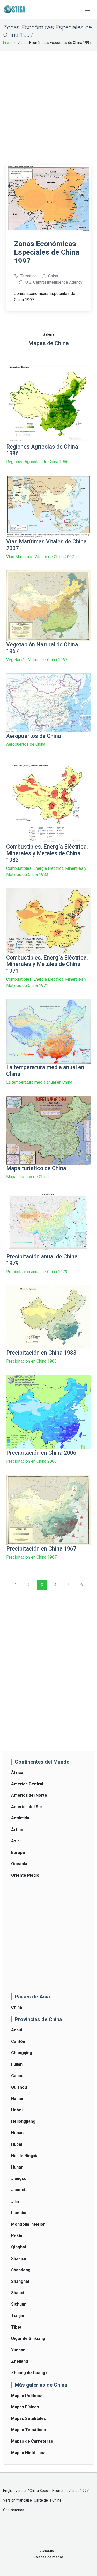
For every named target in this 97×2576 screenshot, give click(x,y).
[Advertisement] (48, 104)
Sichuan (19, 2304)
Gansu (17, 2076)
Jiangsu (19, 2178)
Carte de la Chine (48, 2500)
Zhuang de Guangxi (30, 2373)
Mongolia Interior (28, 2224)
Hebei (17, 2110)
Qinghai (18, 2247)
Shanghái (20, 2281)
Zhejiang (20, 2361)
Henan (17, 2133)
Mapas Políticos (27, 2396)
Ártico (17, 1830)
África (17, 1773)
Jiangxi (18, 2190)
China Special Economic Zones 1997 (59, 2491)
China (17, 2007)
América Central (27, 1784)
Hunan (17, 2167)
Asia (15, 1841)
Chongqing (22, 2053)
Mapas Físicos (25, 2407)
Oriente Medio (25, 1875)
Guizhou (19, 2087)
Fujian (17, 2064)
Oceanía (19, 1864)
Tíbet (16, 2327)
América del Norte (29, 1795)
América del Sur (27, 1807)
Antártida (20, 1818)
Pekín (17, 2236)
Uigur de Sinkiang (28, 2339)
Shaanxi (19, 2259)
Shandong (21, 2270)
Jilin (15, 2201)
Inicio (7, 43)
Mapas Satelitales (29, 2418)
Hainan (18, 2099)
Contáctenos (14, 2510)
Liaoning (19, 2213)
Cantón (18, 2041)
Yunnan (18, 2350)
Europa (18, 1852)
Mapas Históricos (28, 2453)
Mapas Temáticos (29, 2430)
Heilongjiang (23, 2121)
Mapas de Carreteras (32, 2441)
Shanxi (17, 2293)
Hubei (17, 2144)
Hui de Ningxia (25, 2156)
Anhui (17, 2030)
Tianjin (18, 2316)
